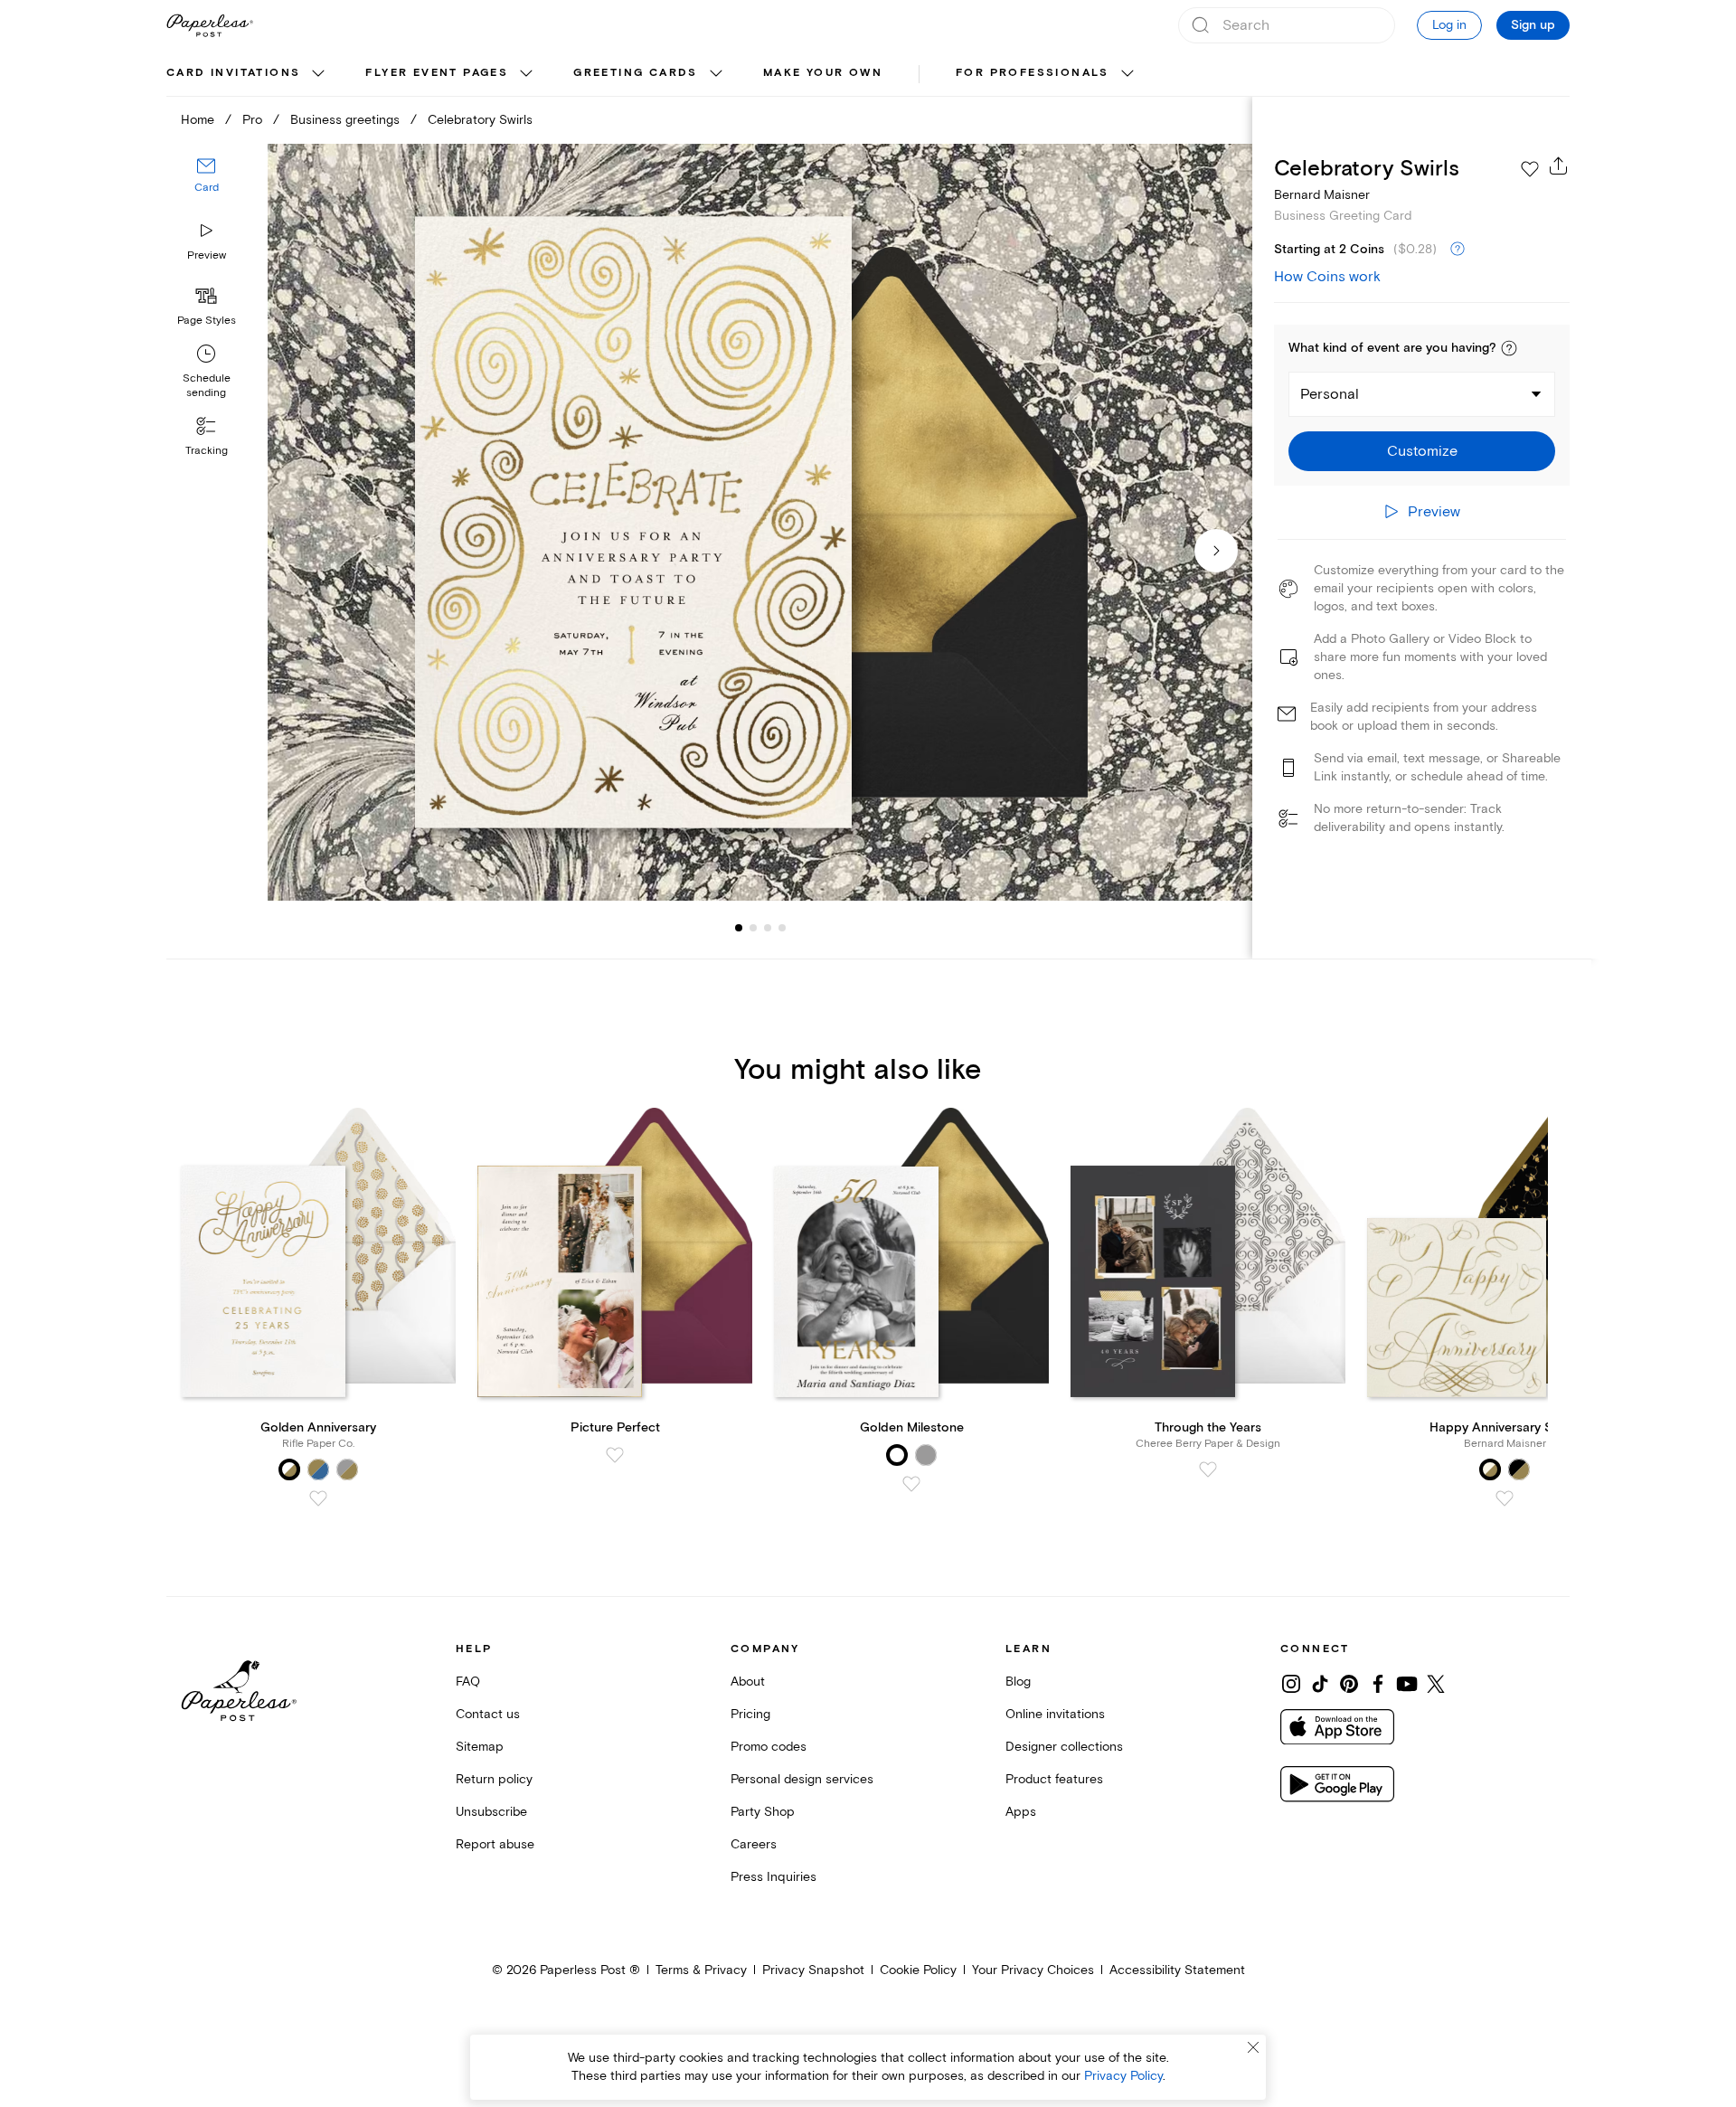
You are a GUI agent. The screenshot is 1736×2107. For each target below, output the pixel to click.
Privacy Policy (1123, 2076)
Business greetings (345, 120)
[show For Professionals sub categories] (1127, 74)
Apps (1021, 1812)
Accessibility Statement (1177, 1970)
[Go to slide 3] (753, 928)
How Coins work (1327, 277)
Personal (1330, 394)
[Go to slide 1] (739, 928)
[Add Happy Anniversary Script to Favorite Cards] (1505, 1498)
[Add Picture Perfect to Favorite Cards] (615, 1455)
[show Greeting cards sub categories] (716, 74)
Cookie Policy (918, 1970)
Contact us (488, 1714)
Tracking (207, 451)
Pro (252, 120)
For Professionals (1033, 73)
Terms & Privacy (701, 1970)
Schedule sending (207, 386)
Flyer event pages (437, 73)
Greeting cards (636, 73)
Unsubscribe (491, 1812)
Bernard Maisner (1322, 195)
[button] (1509, 348)
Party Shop (763, 1812)
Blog (1018, 1682)
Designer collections (1064, 1747)
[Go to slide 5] (782, 928)
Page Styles (207, 321)
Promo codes (769, 1747)
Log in (1449, 25)
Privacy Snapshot (813, 1970)
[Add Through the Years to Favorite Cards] (1208, 1469)
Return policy (494, 1779)
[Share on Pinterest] (1349, 1684)
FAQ (468, 1682)
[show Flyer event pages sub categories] (526, 74)
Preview (207, 255)
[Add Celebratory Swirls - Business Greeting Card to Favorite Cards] (1530, 169)
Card (207, 188)
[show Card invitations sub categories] (318, 74)
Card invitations (233, 73)
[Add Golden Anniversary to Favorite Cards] (318, 1498)
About (748, 1682)
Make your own (823, 73)
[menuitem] (248, 74)
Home (198, 120)
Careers (754, 1844)
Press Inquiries (774, 1877)
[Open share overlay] (1559, 165)
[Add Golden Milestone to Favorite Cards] (911, 1484)
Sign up (1533, 25)
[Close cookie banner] (1253, 2047)
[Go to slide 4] (768, 928)
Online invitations (1055, 1714)
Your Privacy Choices (1033, 1970)
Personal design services (802, 1779)
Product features (1054, 1779)
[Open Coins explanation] (1458, 250)
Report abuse (495, 1844)
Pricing (750, 1714)
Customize (1422, 451)
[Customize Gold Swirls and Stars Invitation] (759, 522)
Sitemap (480, 1747)
